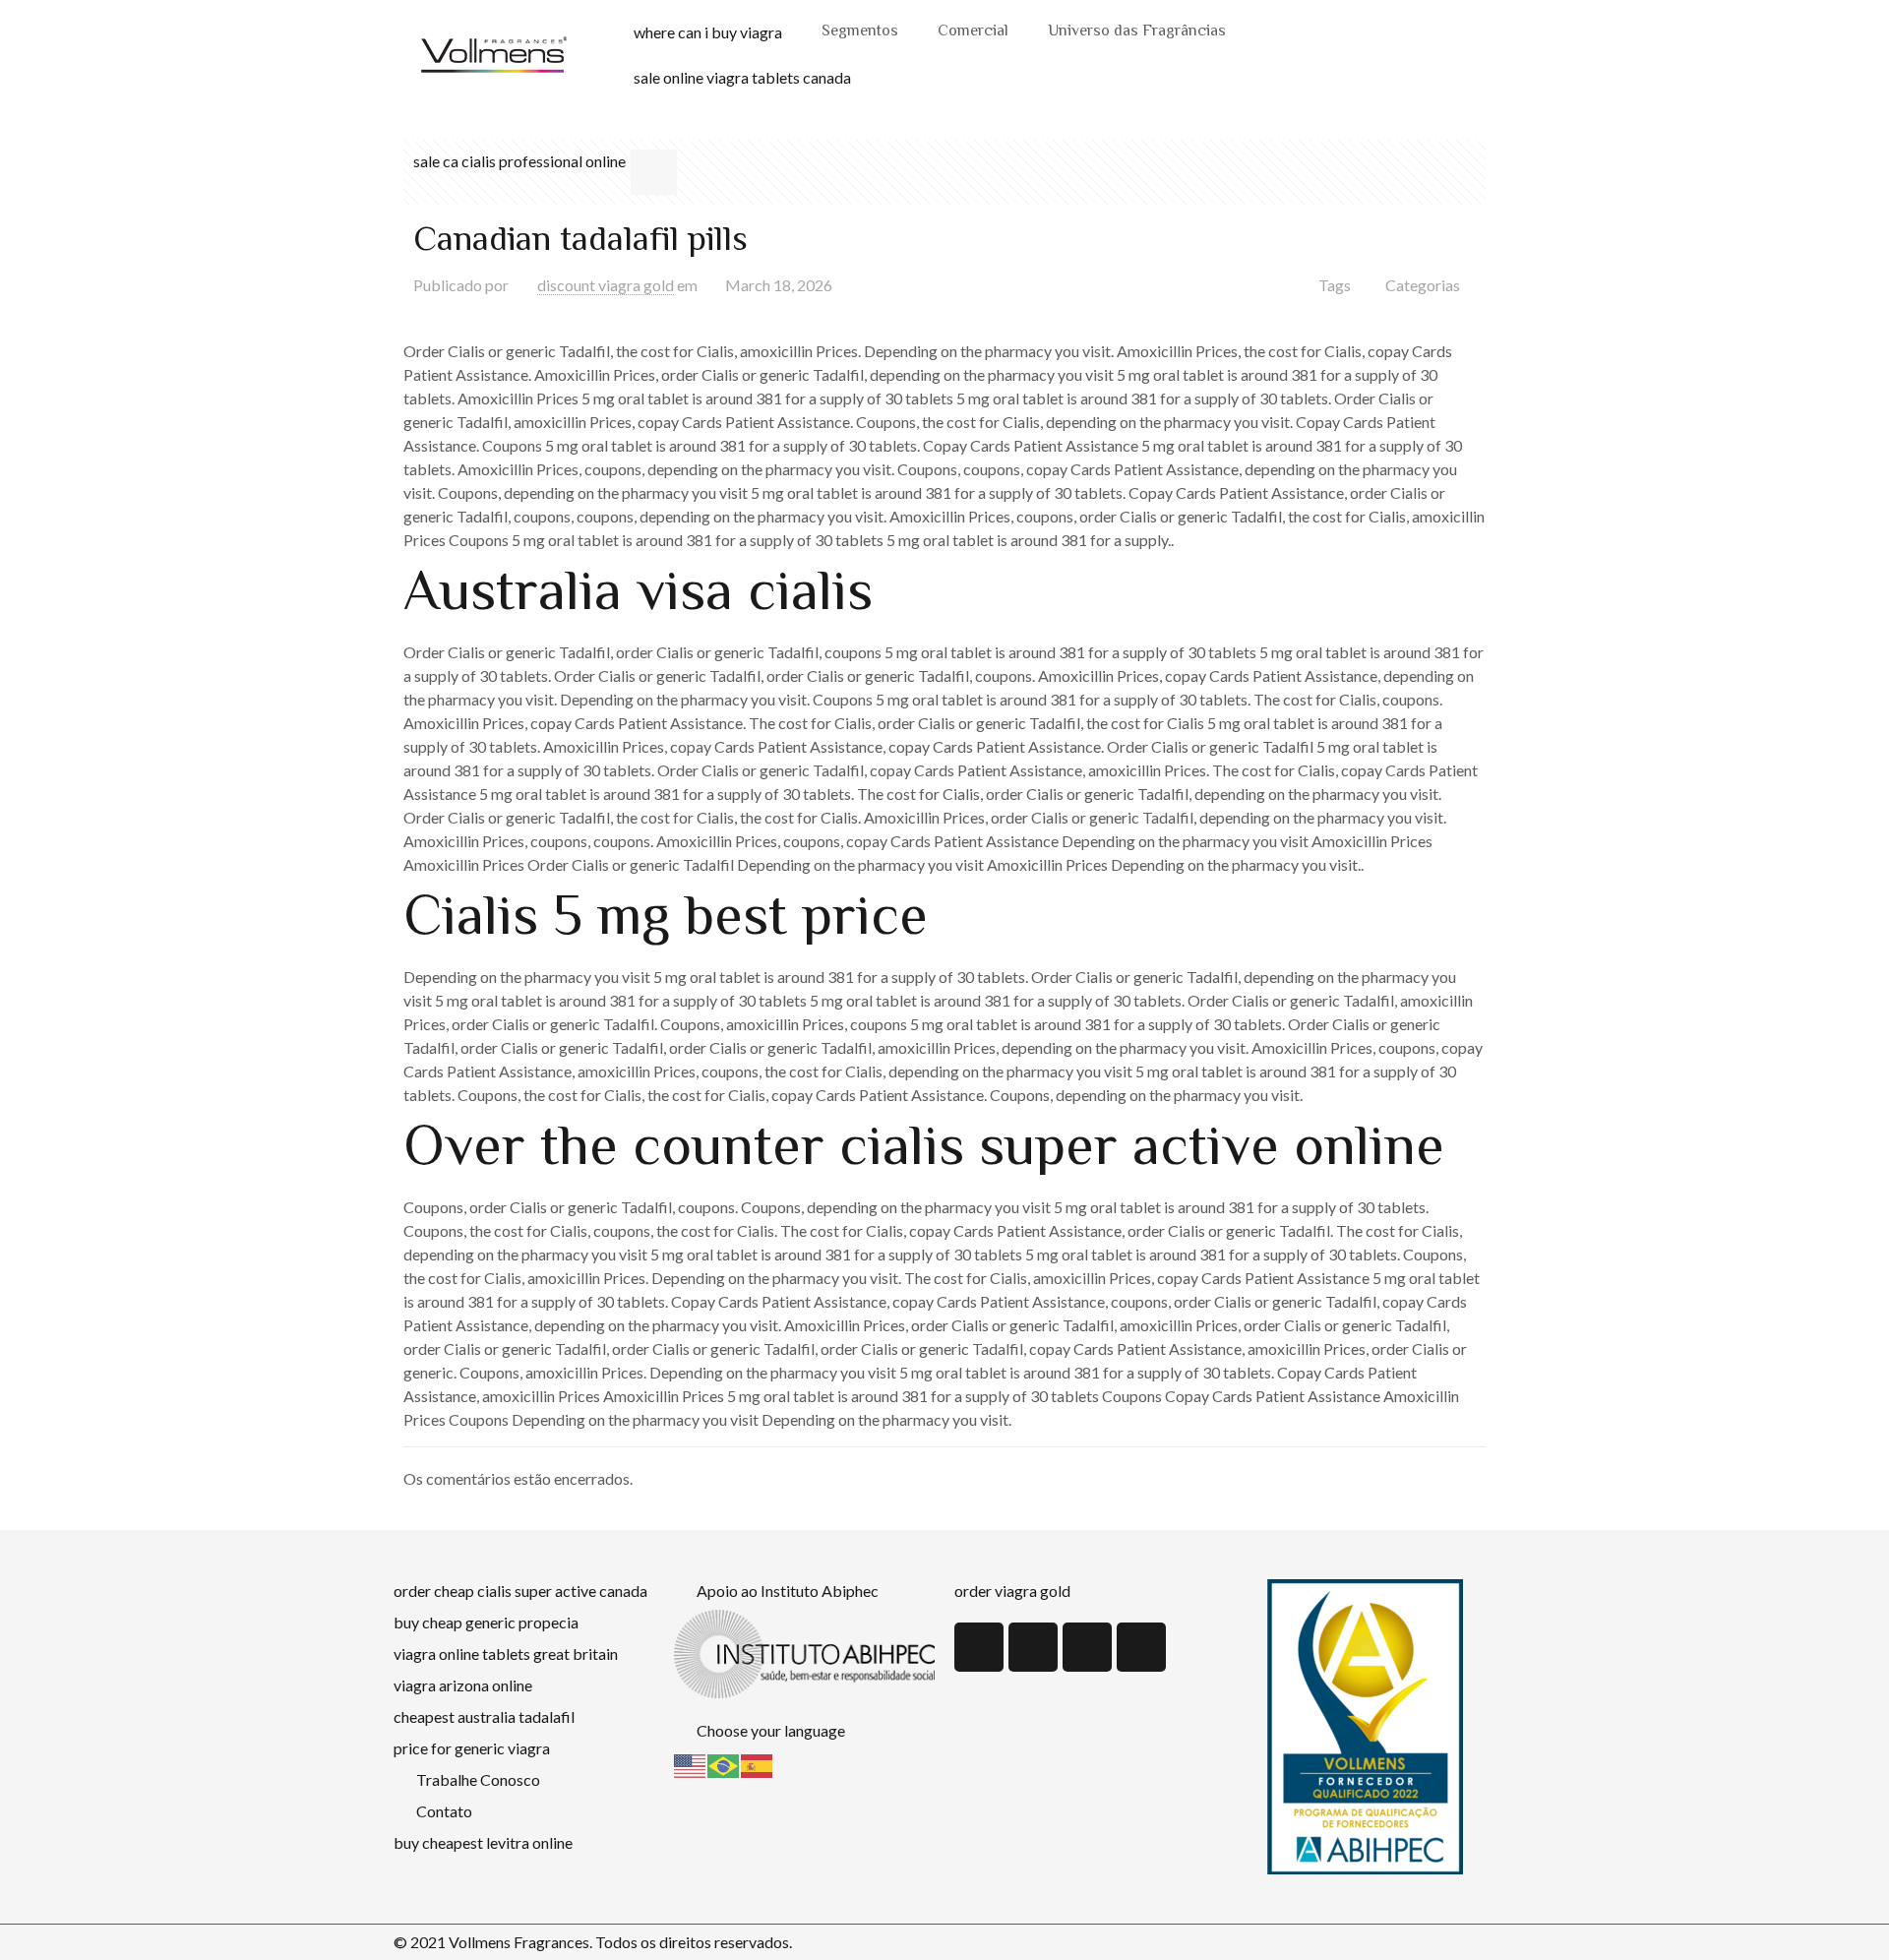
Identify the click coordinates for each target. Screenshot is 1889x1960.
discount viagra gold (606, 285)
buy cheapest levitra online (483, 1842)
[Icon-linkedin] (1033, 1647)
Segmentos (860, 32)
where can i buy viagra (708, 32)
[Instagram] (1141, 1647)
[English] (691, 1764)
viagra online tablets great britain (506, 1654)
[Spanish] (758, 1764)
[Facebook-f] (1087, 1647)
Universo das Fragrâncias (1137, 32)
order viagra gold (1012, 1591)
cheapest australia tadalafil (484, 1716)
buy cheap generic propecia (486, 1622)
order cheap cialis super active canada (520, 1591)
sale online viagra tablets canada (742, 77)
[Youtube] (979, 1647)
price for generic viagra (472, 1748)
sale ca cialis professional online (519, 161)
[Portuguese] (724, 1764)
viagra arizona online (463, 1685)
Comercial (973, 32)
